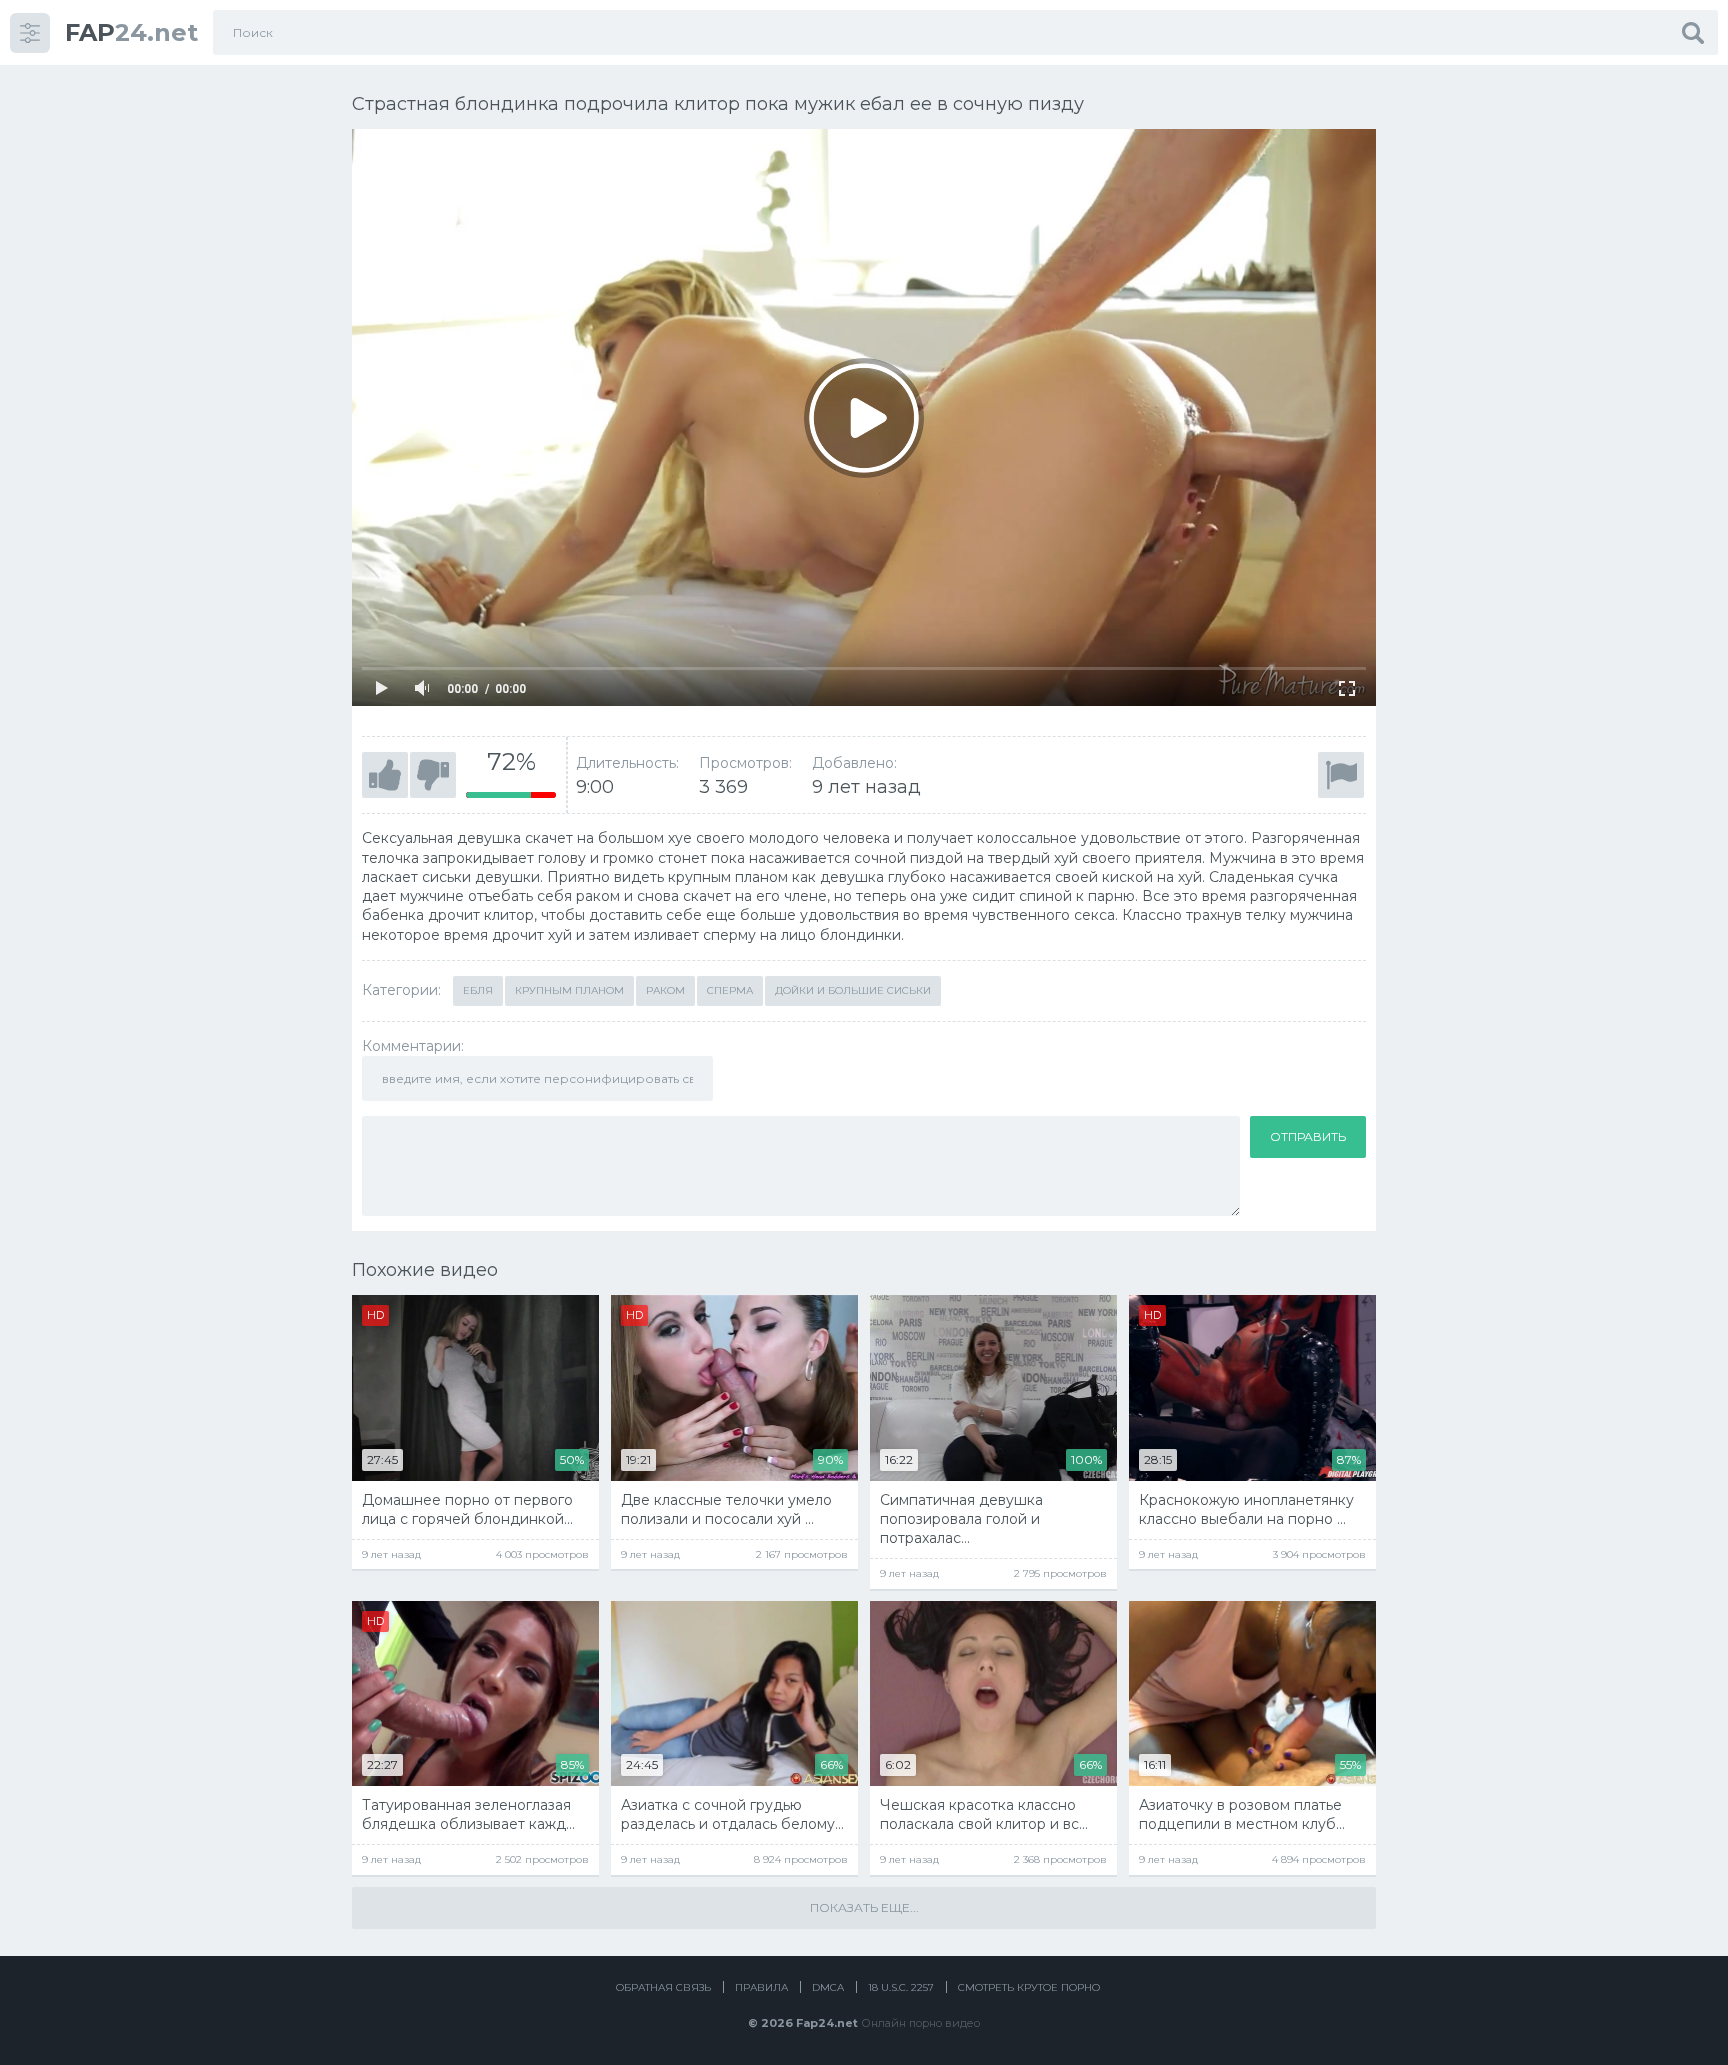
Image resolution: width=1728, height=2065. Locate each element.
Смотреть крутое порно (1029, 1987)
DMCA (828, 1987)
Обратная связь (663, 1987)
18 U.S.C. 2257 (901, 1987)
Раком (665, 990)
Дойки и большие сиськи (853, 990)
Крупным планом (569, 990)
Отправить (1308, 1136)
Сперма (730, 990)
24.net (131, 32)
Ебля (478, 990)
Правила (761, 1987)
